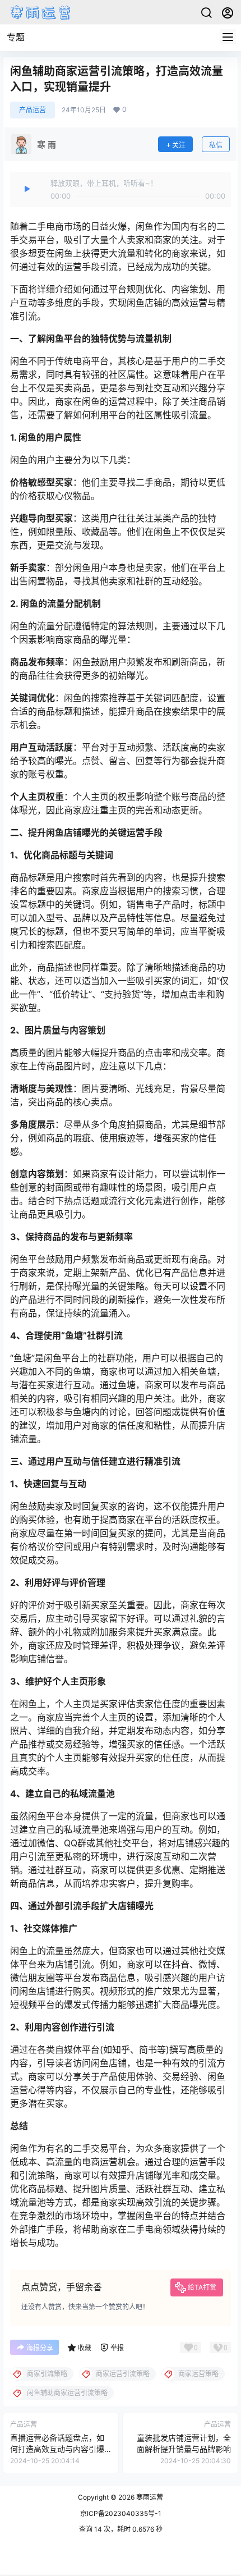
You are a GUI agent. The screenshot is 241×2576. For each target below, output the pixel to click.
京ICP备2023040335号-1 (121, 2513)
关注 (179, 145)
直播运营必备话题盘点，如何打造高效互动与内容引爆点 (57, 2449)
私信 (216, 145)
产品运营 (33, 110)
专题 (16, 37)
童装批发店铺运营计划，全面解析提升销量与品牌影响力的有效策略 (184, 2449)
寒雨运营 (149, 2497)
